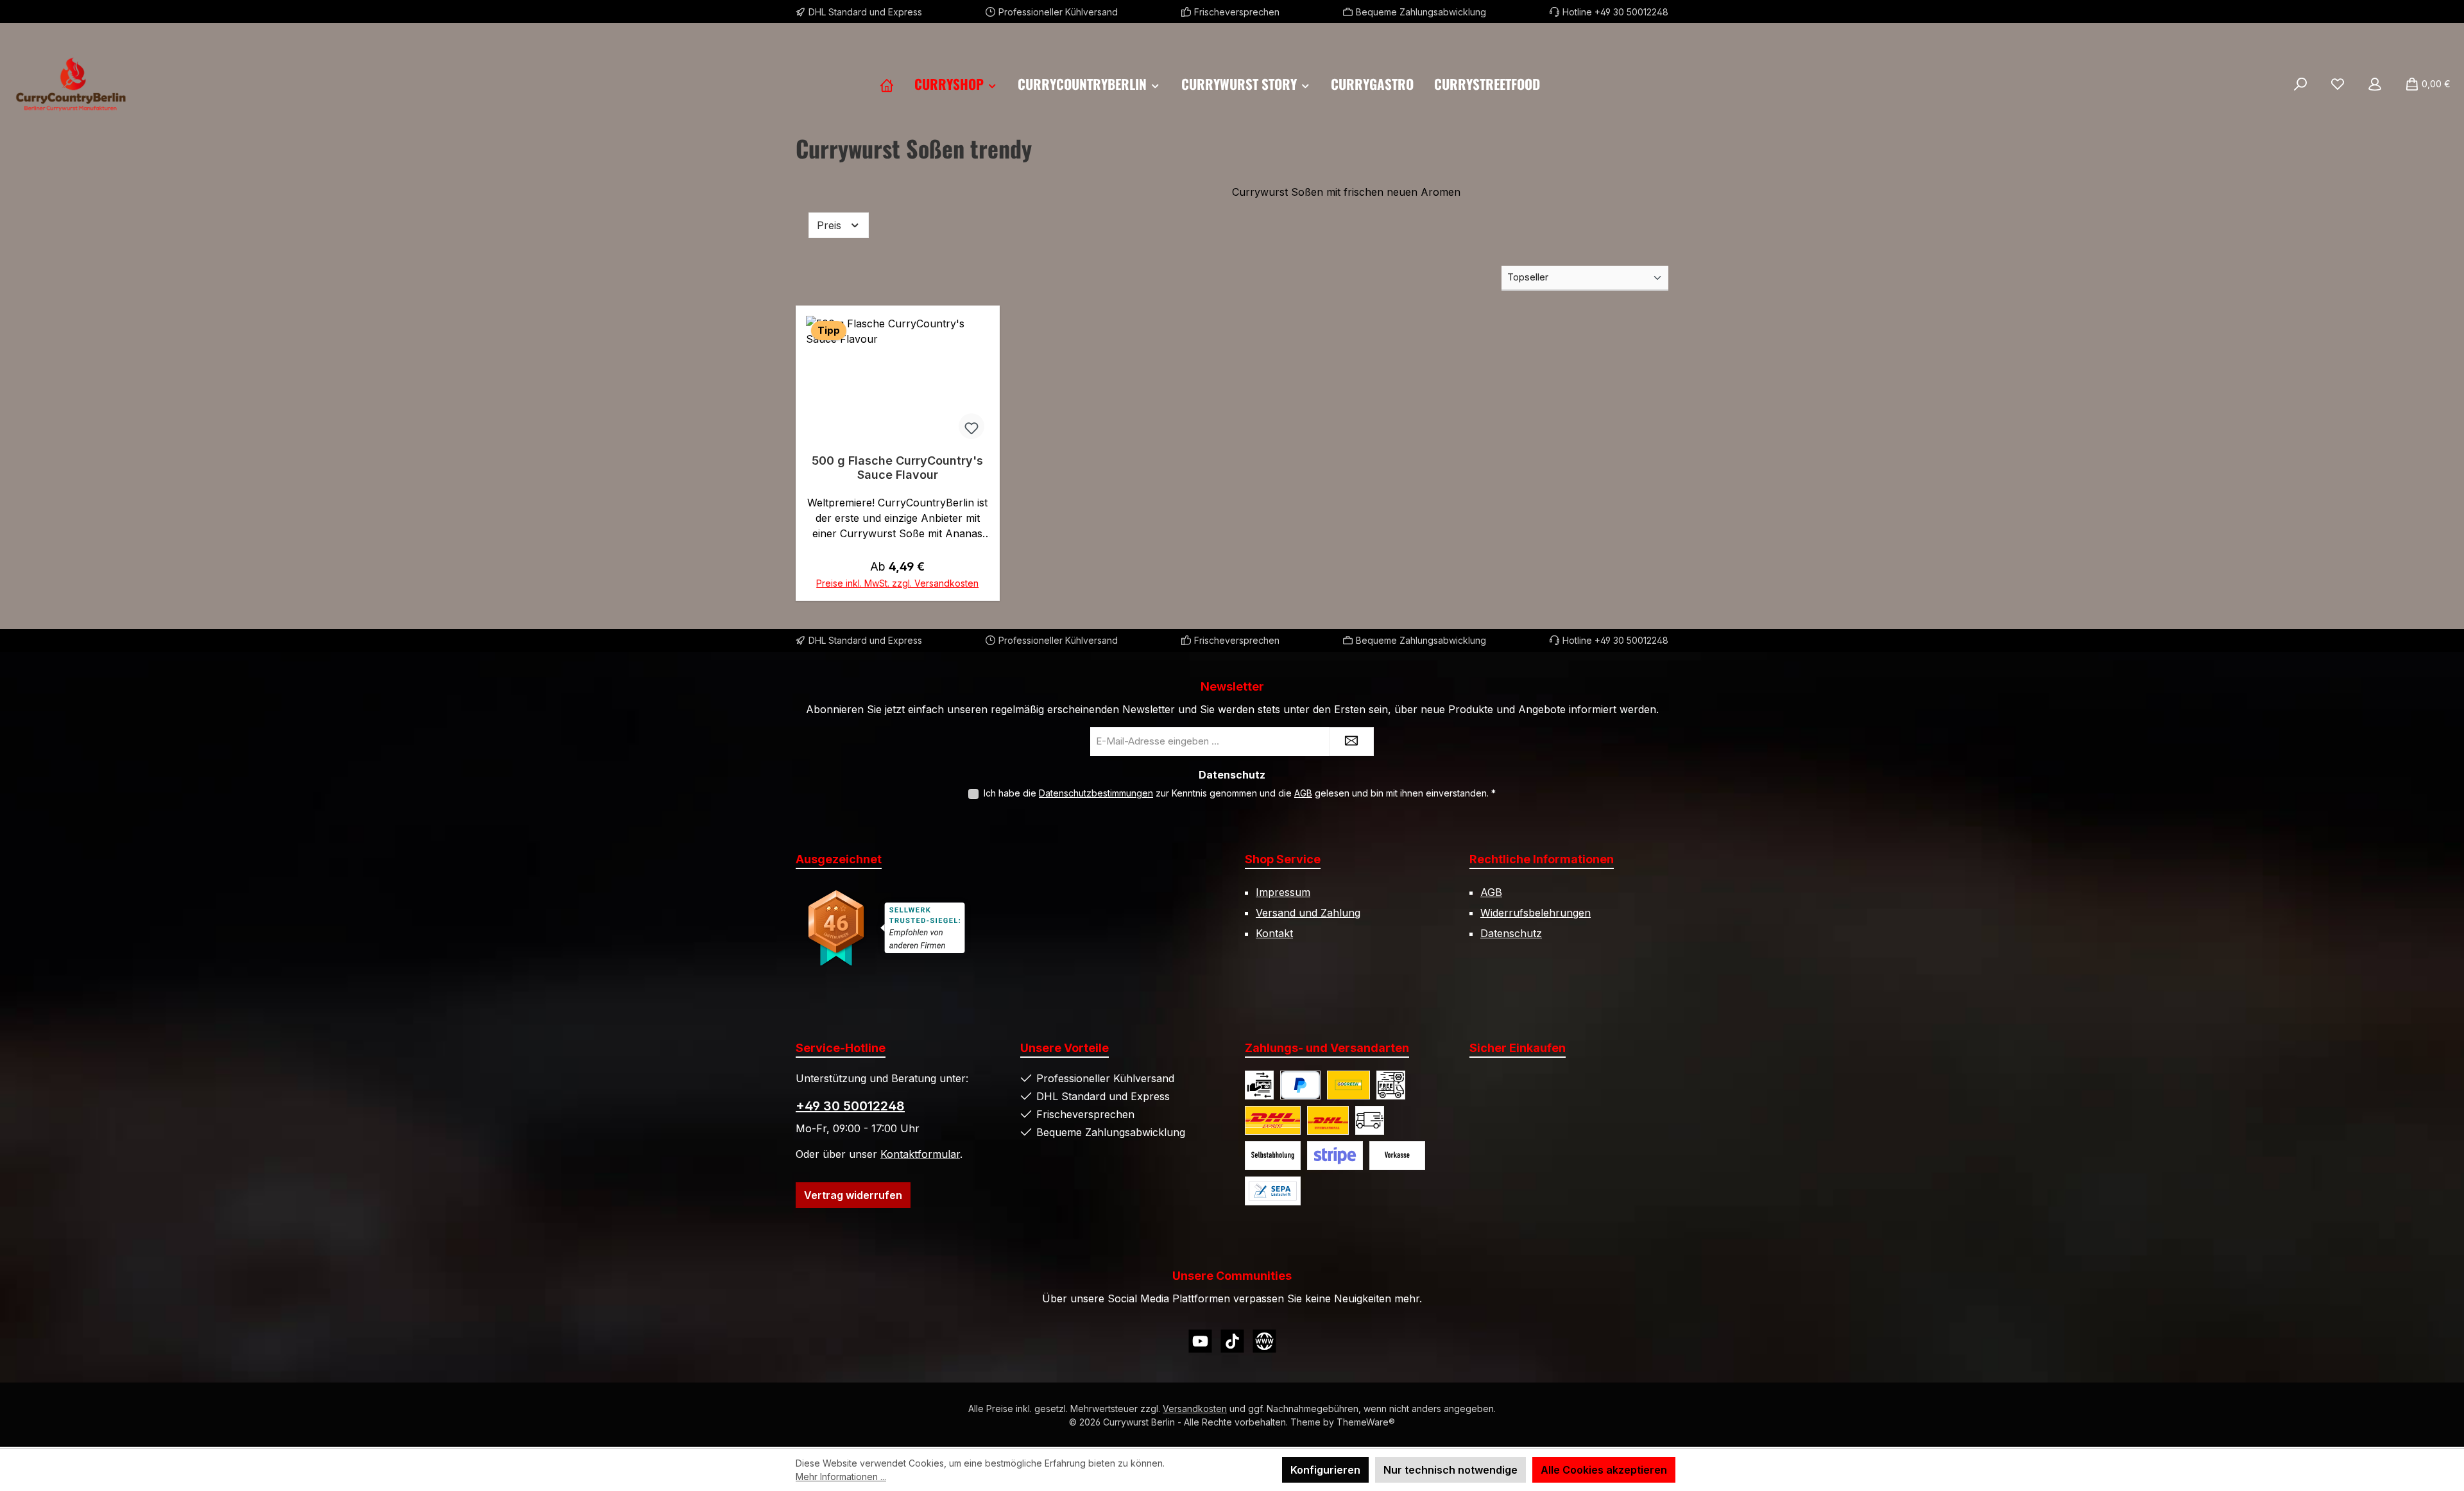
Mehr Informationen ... (841, 1477)
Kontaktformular (920, 1154)
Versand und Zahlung (1308, 913)
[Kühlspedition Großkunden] (1370, 1120)
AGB (1303, 793)
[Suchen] (2300, 84)
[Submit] (1351, 742)
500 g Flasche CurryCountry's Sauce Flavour (897, 468)
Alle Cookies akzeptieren (1604, 1470)
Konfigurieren (1325, 1470)
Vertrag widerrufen (853, 1195)
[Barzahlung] (1259, 1085)
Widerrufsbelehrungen (1536, 913)
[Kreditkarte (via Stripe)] (1335, 1156)
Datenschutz (1511, 933)
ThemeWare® (1366, 1422)
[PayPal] (1300, 1085)
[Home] (887, 84)
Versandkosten (1195, 1409)
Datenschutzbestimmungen (1096, 793)
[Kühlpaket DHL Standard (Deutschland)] (1348, 1085)
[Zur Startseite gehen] (71, 84)
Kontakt (1274, 933)
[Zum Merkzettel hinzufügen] (971, 426)
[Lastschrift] (1273, 1191)
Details (897, 578)
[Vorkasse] (1397, 1156)
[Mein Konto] (2375, 84)
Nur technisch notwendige (1450, 1470)
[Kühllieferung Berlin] (1391, 1085)
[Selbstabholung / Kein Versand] (1273, 1156)
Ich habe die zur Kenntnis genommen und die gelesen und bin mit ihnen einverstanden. (1240, 793)
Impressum (1283, 892)
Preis (831, 225)
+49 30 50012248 (850, 1106)
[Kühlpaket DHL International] (1328, 1120)
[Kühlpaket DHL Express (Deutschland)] (1273, 1120)
